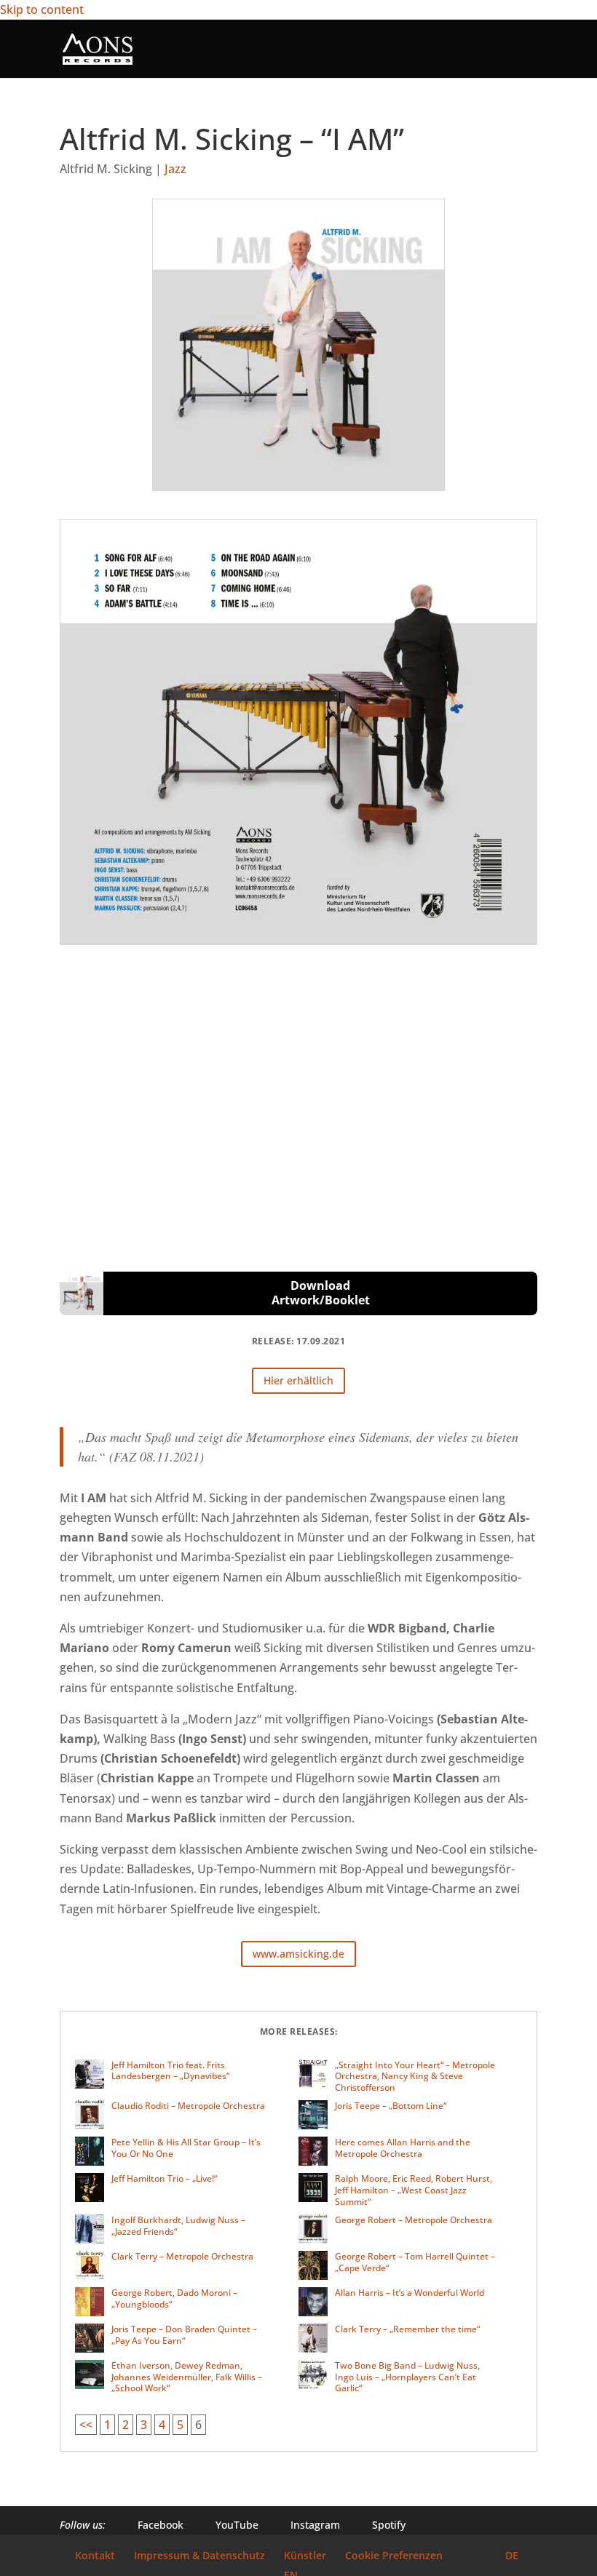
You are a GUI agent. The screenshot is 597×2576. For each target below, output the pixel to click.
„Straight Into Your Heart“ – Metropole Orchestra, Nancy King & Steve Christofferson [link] (415, 2076)
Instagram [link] (307, 2525)
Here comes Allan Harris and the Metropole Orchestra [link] (403, 2148)
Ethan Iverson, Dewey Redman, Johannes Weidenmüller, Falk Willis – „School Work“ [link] (187, 2377)
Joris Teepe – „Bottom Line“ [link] (391, 2106)
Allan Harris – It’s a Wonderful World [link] (410, 2293)
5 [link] (180, 2425)
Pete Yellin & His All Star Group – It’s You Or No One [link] (186, 2148)
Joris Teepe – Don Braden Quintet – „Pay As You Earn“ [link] (184, 2335)
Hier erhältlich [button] (298, 1380)
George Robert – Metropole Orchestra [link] (414, 2220)
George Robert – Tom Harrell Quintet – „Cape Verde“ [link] (415, 2262)
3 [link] (144, 2425)
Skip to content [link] (42, 9)
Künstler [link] (305, 2555)
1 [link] (107, 2425)
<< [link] (86, 2425)
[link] (98, 47)
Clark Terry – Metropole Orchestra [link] (182, 2256)
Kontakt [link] (95, 2555)
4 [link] (162, 2425)
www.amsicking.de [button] (298, 1954)
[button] (526, 57)
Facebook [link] (152, 2525)
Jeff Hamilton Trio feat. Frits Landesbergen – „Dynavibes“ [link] (170, 2071)
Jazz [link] (175, 169)
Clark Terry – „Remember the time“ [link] (407, 2329)
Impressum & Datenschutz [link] (199, 2555)
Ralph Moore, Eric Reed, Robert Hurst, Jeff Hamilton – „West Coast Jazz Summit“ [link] (414, 2190)
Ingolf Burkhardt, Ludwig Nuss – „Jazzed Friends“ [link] (178, 2226)
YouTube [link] (228, 2525)
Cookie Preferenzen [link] (394, 2555)
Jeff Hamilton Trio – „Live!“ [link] (164, 2178)
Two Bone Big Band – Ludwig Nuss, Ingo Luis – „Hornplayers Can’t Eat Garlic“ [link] (407, 2377)
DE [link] (512, 2555)
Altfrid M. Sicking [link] (106, 169)
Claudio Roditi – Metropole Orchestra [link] (188, 2106)
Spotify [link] (380, 2525)
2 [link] (126, 2425)
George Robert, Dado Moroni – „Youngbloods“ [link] (174, 2298)
